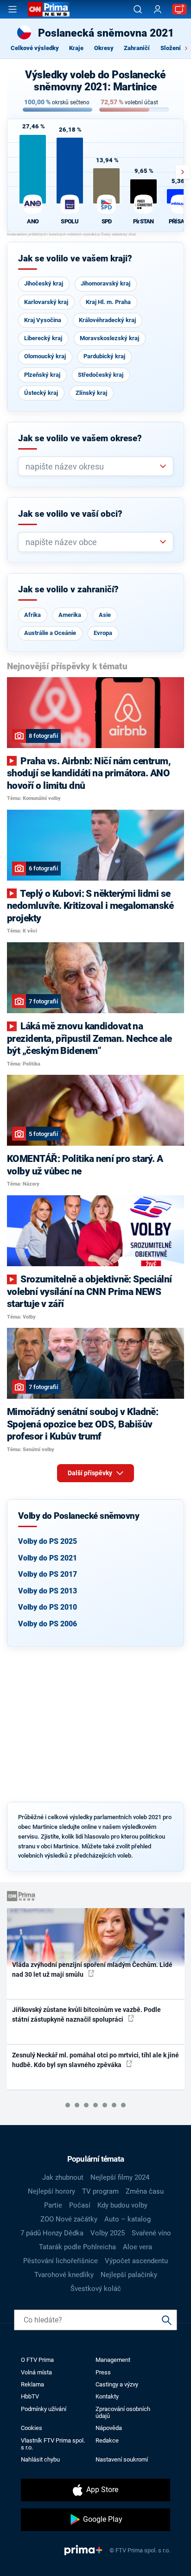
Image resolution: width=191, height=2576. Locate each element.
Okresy (104, 48)
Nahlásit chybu (40, 2459)
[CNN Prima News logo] (49, 9)
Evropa (103, 633)
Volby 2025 (108, 2233)
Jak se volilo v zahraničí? (68, 590)
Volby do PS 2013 (48, 1591)
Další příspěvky (91, 1473)
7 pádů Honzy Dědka (52, 2233)
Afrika (32, 615)
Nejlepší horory (51, 2191)
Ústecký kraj (41, 393)
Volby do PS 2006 (48, 1624)
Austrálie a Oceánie (50, 633)
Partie (53, 2205)
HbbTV (30, 2396)
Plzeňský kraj (42, 375)
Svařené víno (151, 2233)
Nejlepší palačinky (129, 2275)
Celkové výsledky (35, 48)
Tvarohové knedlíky (64, 2275)
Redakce (107, 2440)
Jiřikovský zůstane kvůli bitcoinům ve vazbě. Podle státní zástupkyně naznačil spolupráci (86, 2014)
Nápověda (109, 2428)
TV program (100, 2191)
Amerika (70, 615)
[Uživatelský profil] (158, 10)
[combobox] (92, 466)
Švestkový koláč (96, 2289)
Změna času (145, 2191)
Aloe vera (137, 2247)
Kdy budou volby (122, 2205)
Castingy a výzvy (117, 2384)
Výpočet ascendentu (136, 2261)
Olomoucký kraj (45, 356)
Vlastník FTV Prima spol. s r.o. (53, 2444)
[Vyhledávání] (138, 9)
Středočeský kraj (101, 375)
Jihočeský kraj (44, 283)
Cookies (32, 2428)
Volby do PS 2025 (48, 1541)
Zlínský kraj (91, 393)
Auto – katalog (127, 2219)
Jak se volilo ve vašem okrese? (80, 438)
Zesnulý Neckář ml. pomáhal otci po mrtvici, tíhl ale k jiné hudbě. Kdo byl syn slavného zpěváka (95, 2060)
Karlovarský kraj (46, 302)
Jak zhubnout (63, 2177)
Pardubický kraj (104, 356)
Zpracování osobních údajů (123, 2412)
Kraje (76, 48)
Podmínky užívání (44, 2409)
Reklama (32, 2384)
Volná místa (36, 2372)
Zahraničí (137, 48)
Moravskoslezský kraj (109, 338)
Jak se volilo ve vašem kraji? (75, 259)
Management (113, 2360)
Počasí (80, 2205)
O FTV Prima (37, 2360)
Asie (105, 615)
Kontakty (107, 2396)
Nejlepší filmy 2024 (120, 2177)
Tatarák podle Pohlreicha (77, 2247)
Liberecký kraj (43, 338)
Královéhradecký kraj (107, 320)
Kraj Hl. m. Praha (108, 302)
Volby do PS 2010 (48, 1607)
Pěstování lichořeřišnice (60, 2261)
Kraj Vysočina (43, 320)
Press (103, 2372)
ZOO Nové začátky (69, 2219)
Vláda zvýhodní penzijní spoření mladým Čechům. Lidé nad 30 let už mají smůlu (92, 1970)
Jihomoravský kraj (105, 283)
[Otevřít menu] (13, 9)
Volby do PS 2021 (48, 1558)
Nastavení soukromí (122, 2459)
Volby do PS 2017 (48, 1574)
